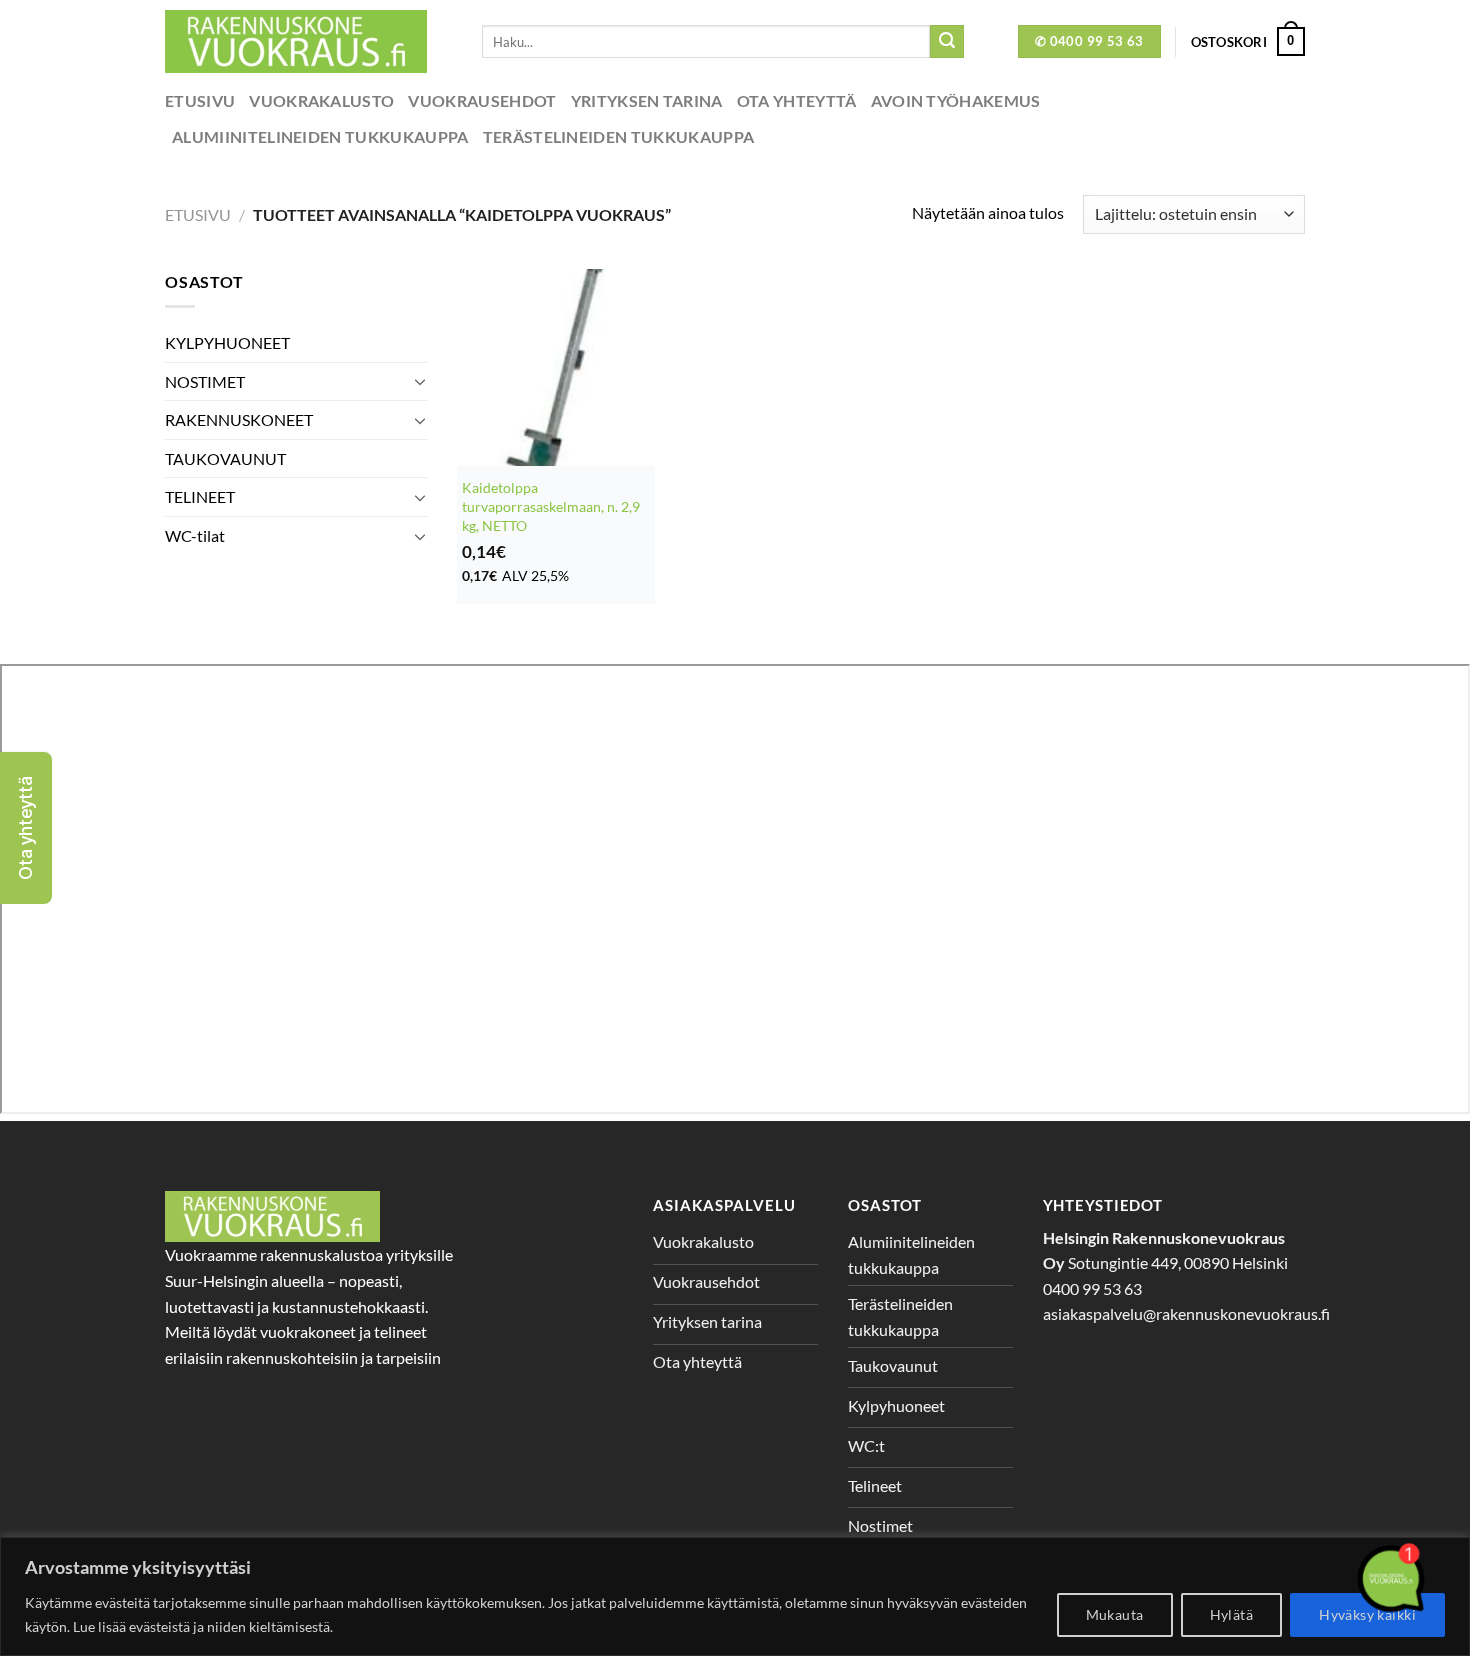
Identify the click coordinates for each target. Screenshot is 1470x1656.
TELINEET (200, 496)
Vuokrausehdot (482, 100)
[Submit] (947, 42)
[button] (26, 828)
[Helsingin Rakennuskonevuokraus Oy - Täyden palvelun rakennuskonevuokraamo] (308, 41)
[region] (735, 1596)
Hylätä (1232, 1614)
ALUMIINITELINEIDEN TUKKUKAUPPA (320, 136)
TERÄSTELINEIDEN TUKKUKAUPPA (619, 136)
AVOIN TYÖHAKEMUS (956, 100)
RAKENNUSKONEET (239, 419)
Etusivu (200, 100)
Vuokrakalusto (321, 100)
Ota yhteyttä (797, 100)
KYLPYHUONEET (227, 342)
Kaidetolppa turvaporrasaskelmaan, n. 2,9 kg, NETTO (551, 506)
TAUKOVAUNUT (225, 458)
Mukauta (1115, 1614)
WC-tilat (195, 535)
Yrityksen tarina (647, 100)
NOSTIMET (205, 381)
